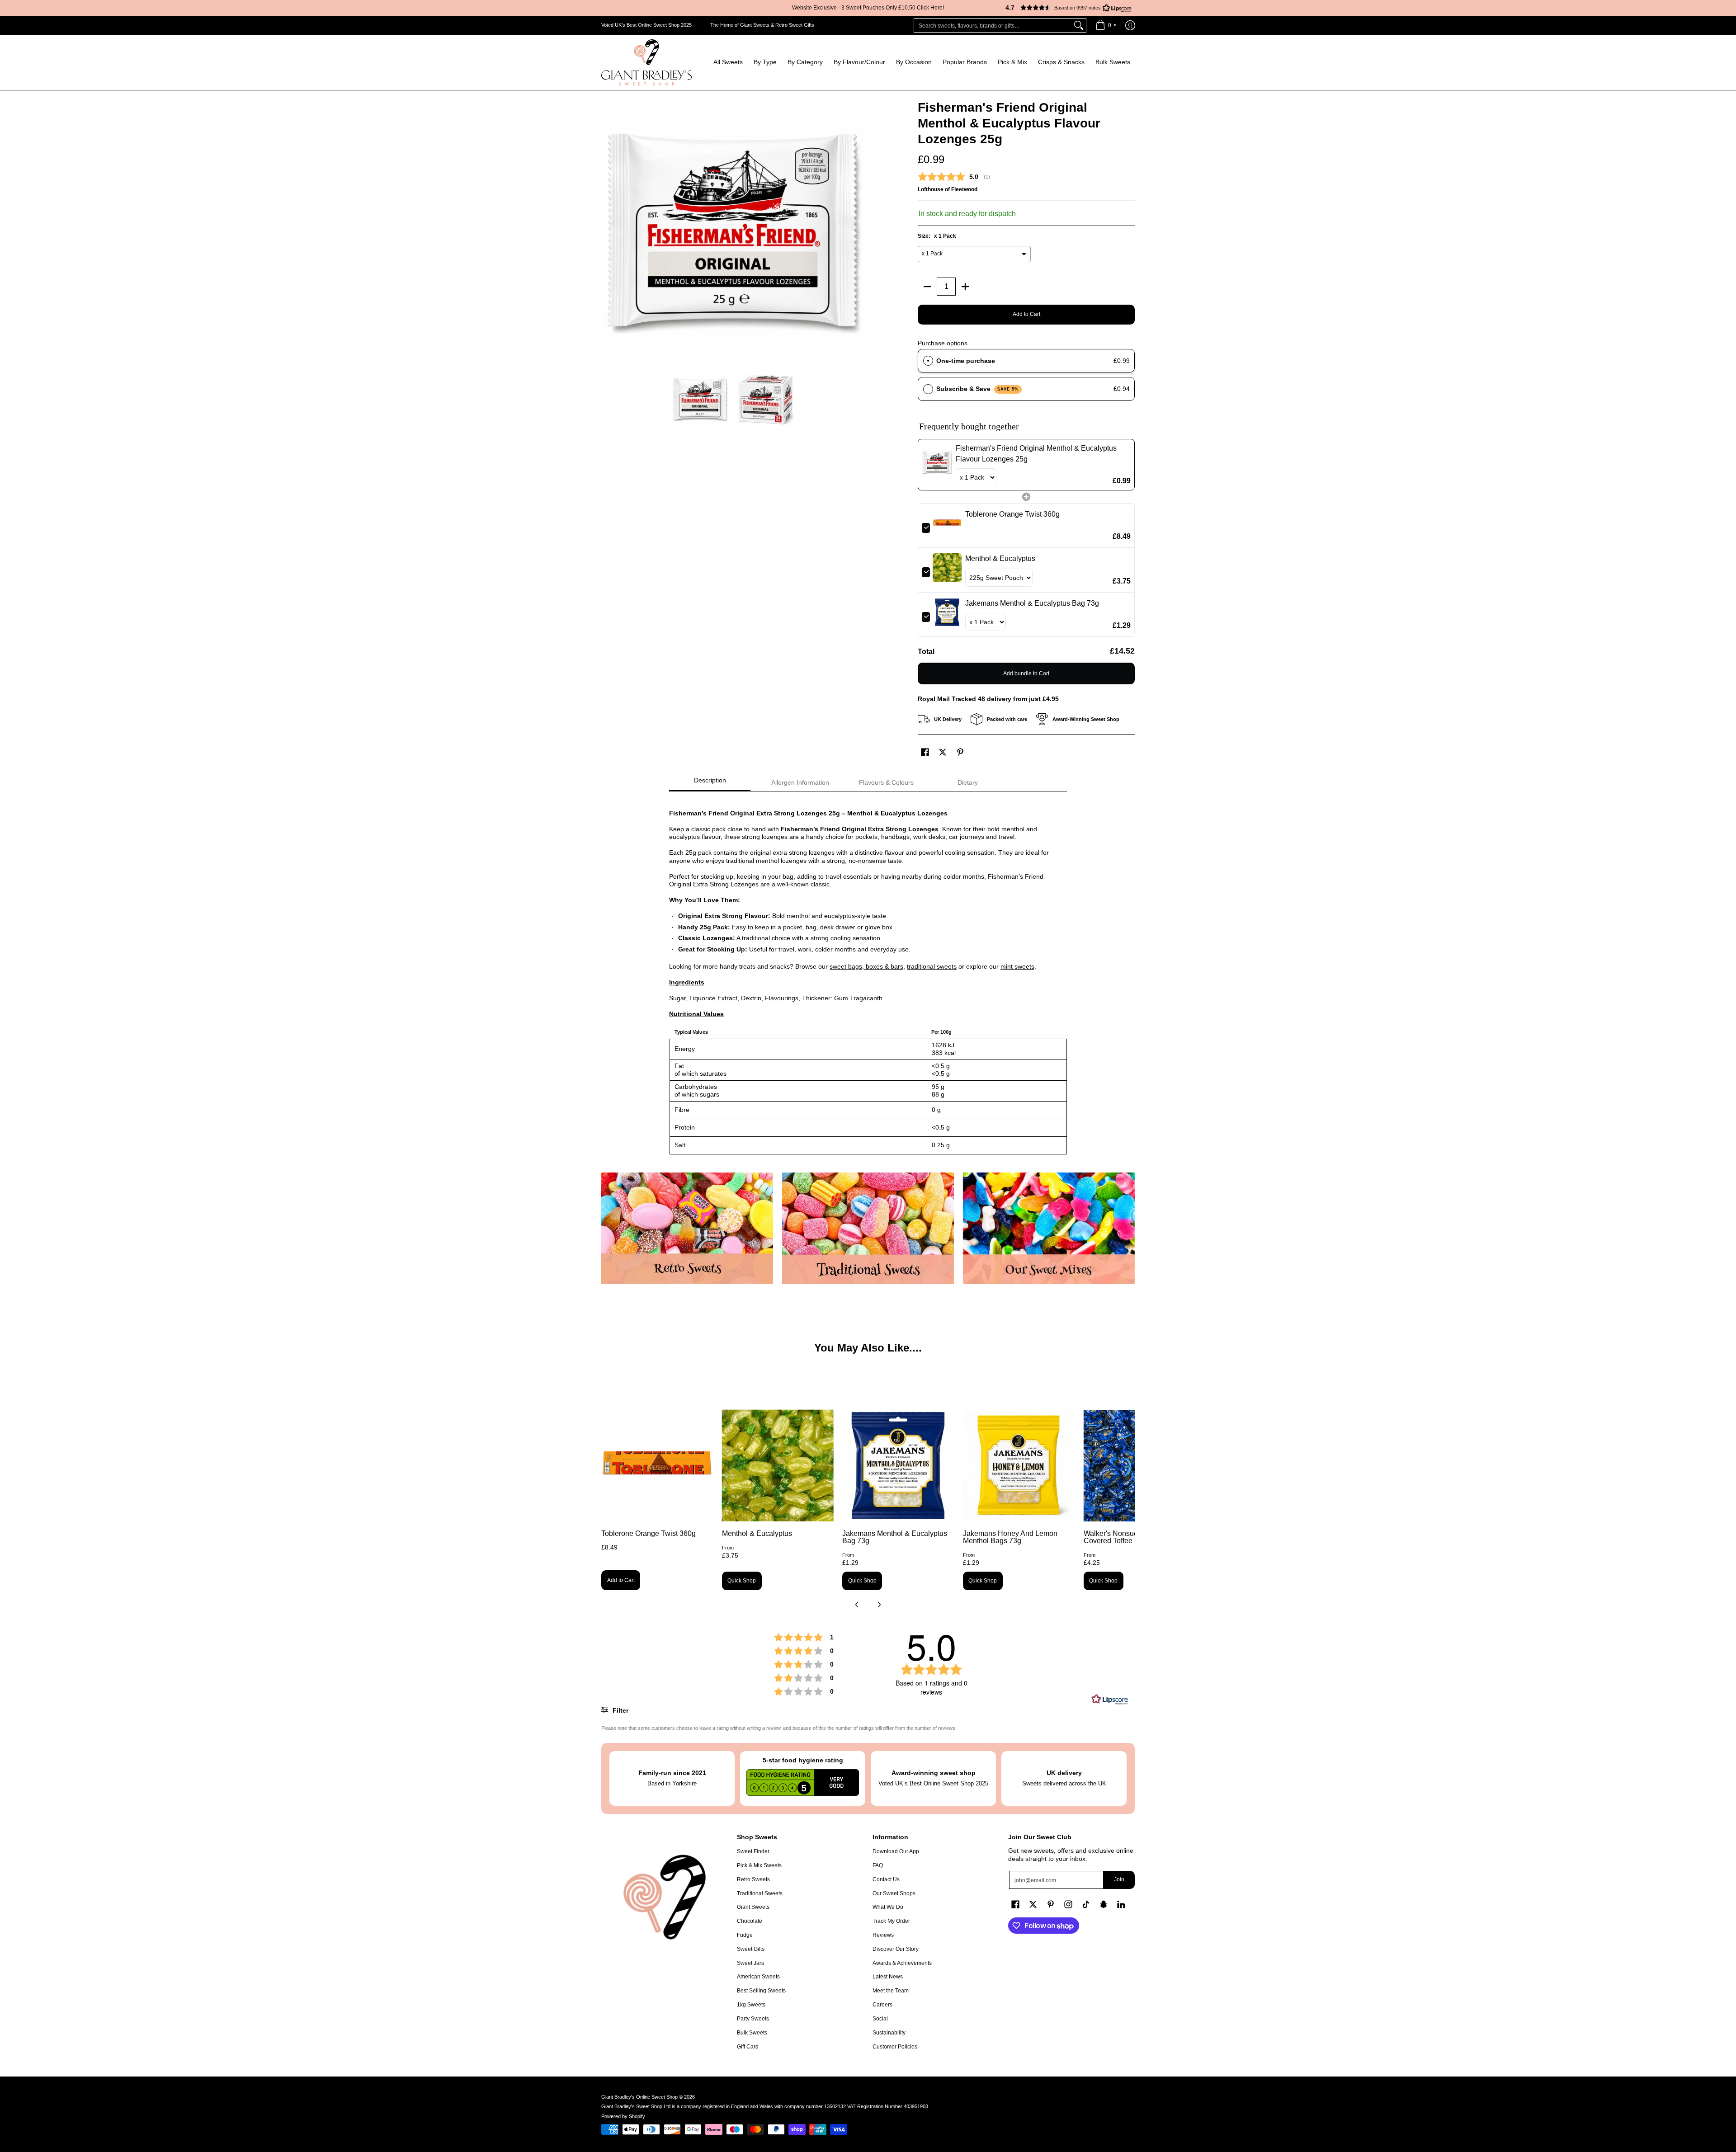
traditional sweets (932, 966)
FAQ (878, 1865)
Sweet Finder (753, 1851)
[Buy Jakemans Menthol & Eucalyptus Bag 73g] (898, 1466)
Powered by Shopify (623, 2116)
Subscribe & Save (978, 389)
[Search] (1079, 25)
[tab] (710, 783)
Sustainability (889, 2033)
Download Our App (896, 1851)
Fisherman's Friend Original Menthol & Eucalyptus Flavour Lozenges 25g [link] (1036, 454)
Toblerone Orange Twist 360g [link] (1012, 514)
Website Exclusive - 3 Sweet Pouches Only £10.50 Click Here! (868, 8)
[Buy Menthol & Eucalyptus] (778, 1466)
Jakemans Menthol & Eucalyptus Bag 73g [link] (1032, 603)
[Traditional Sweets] (868, 1228)
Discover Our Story (896, 1949)
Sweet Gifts (751, 1949)
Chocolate (750, 1921)
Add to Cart (1026, 314)
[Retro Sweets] (687, 1228)
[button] (1065, 8)
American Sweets (758, 1977)
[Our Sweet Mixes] (1049, 1228)
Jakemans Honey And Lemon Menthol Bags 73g (1010, 1537)
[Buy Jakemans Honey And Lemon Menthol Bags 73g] (1019, 1466)
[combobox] (993, 25)
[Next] (857, 231)
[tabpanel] (868, 977)
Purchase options (943, 343)
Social (880, 2019)
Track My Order (891, 1921)
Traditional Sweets (760, 1893)
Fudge (745, 1935)
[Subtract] (927, 287)
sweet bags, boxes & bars (866, 966)
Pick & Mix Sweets (759, 1865)
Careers (882, 2005)
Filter (620, 1710)
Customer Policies (895, 2047)
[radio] (928, 361)
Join (1119, 1879)
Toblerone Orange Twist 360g (649, 1533)
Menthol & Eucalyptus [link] (1000, 558)
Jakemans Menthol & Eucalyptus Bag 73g (895, 1537)
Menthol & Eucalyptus (757, 1533)
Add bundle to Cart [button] (1026, 673)
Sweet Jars (750, 1963)
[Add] (965, 287)
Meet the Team (891, 1991)
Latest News (888, 1977)
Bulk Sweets (752, 2033)
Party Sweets (753, 2019)
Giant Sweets (753, 1907)
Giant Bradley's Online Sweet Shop (639, 2097)
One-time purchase (966, 361)
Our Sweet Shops (894, 1893)
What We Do (888, 1907)
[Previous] (608, 231)
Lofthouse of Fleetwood (948, 189)
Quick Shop (742, 1581)
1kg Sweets (751, 2005)
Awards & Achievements (902, 1963)
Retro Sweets (753, 1879)
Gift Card (748, 2047)
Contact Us (886, 1879)
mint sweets (1017, 966)
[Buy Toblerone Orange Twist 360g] (657, 1466)
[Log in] (1130, 25)
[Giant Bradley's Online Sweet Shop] (646, 62)
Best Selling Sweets (761, 1991)
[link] (937, 465)
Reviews (883, 1935)
